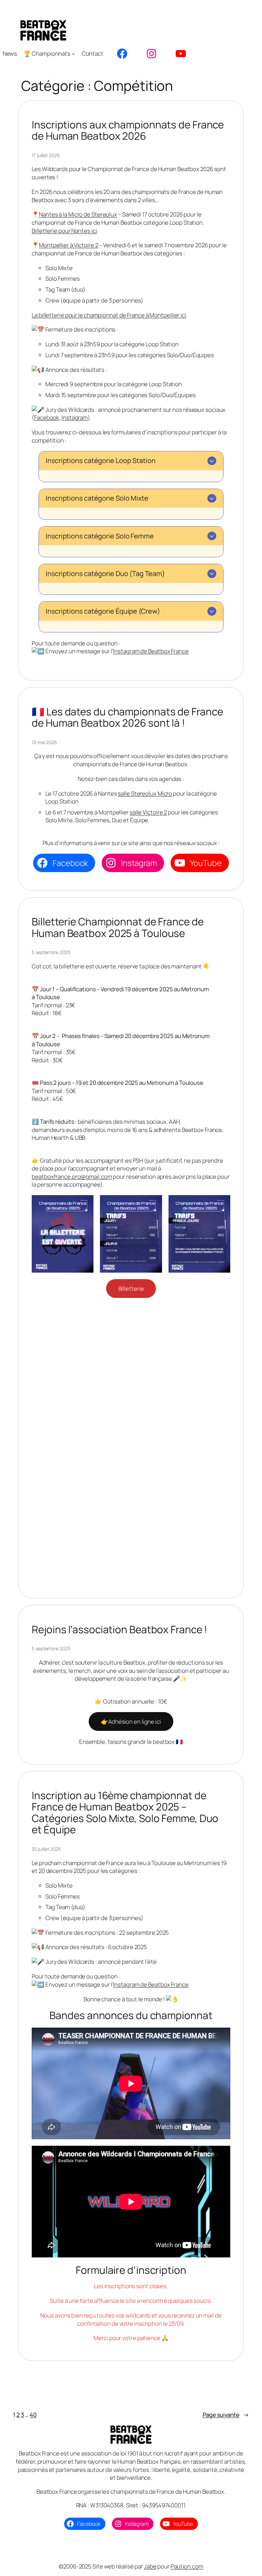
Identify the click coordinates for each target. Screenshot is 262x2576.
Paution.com (187, 2566)
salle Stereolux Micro (145, 793)
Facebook (47, 417)
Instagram (75, 417)
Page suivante (226, 2415)
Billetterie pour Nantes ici (64, 231)
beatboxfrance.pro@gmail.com (72, 1177)
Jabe (150, 2566)
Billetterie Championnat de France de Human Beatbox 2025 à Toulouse (118, 927)
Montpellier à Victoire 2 (69, 245)
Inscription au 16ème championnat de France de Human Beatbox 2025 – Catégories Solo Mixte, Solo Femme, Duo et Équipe (125, 1812)
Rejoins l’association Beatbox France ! (119, 1629)
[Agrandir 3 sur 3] (221, 1204)
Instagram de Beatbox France (151, 651)
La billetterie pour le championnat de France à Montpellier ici (109, 315)
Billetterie (131, 1289)
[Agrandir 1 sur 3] (85, 1204)
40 (33, 2415)
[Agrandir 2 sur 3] (153, 1204)
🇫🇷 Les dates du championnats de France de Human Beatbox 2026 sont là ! (127, 717)
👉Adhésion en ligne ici (131, 1721)
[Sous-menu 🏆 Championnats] (73, 54)
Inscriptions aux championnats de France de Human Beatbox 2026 (128, 130)
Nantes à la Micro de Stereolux (78, 214)
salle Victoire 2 (148, 812)
